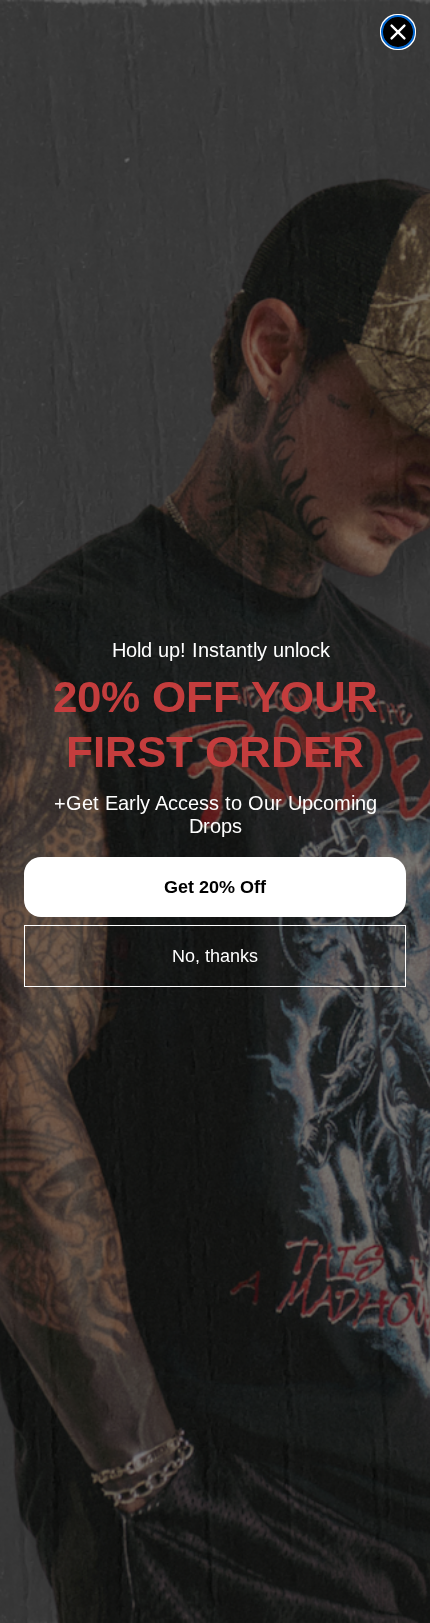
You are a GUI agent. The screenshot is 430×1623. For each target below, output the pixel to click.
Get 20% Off (215, 887)
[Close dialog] (398, 32)
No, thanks (215, 956)
